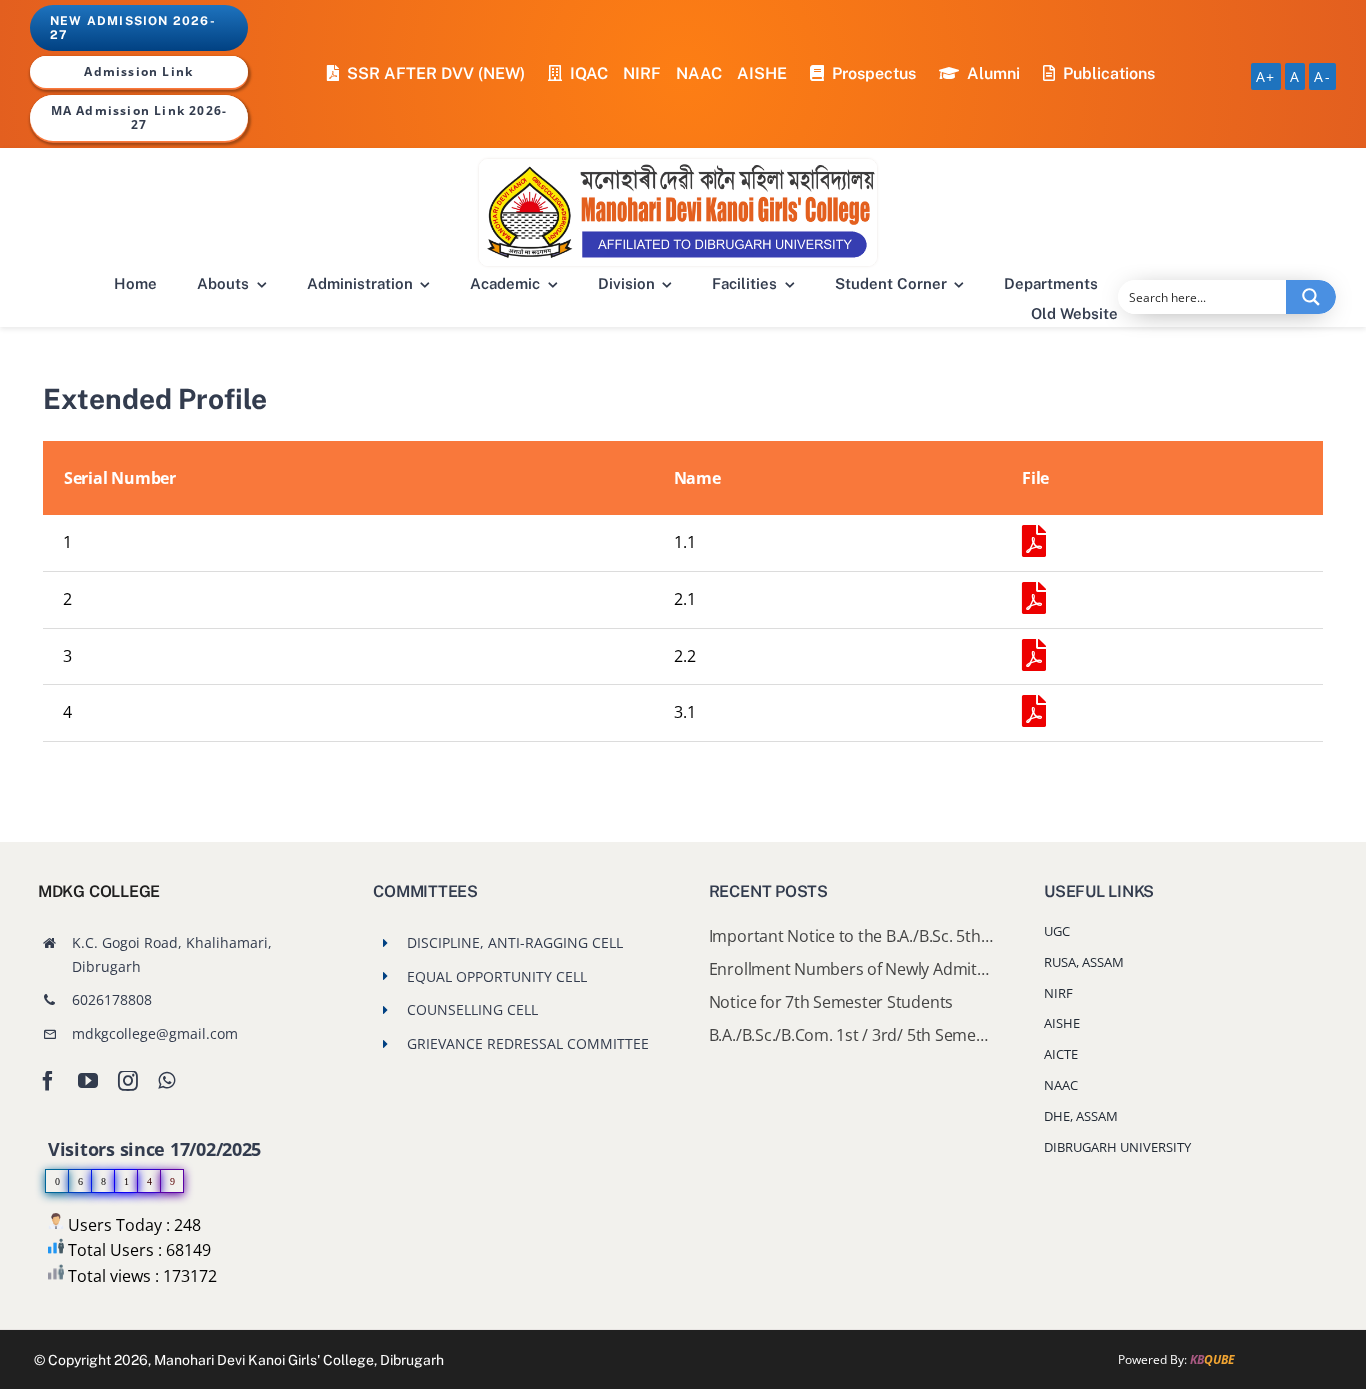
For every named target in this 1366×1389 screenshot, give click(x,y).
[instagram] (128, 1081)
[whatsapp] (166, 1081)
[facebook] (48, 1081)
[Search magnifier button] (1311, 297)
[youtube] (88, 1081)
